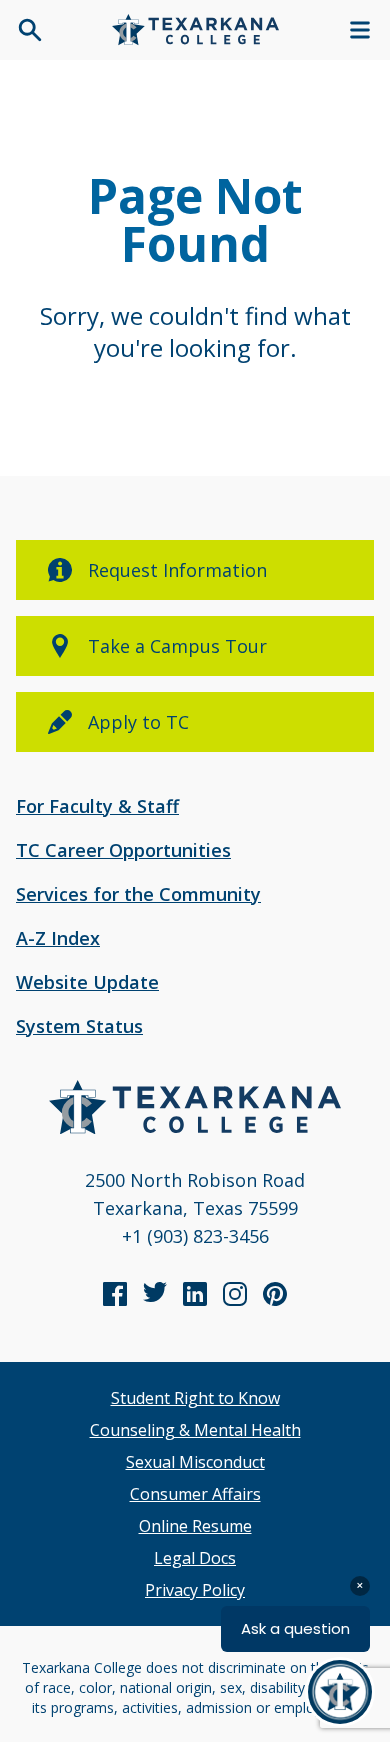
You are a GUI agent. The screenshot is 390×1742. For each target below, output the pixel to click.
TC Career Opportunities (123, 850)
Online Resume (195, 1526)
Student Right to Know (195, 1398)
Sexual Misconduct (195, 1462)
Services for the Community (138, 894)
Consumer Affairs (195, 1494)
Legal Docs (195, 1558)
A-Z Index (58, 938)
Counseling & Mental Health (195, 1430)
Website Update (87, 982)
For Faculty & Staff (97, 806)
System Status (79, 1026)
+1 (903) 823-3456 (195, 1236)
